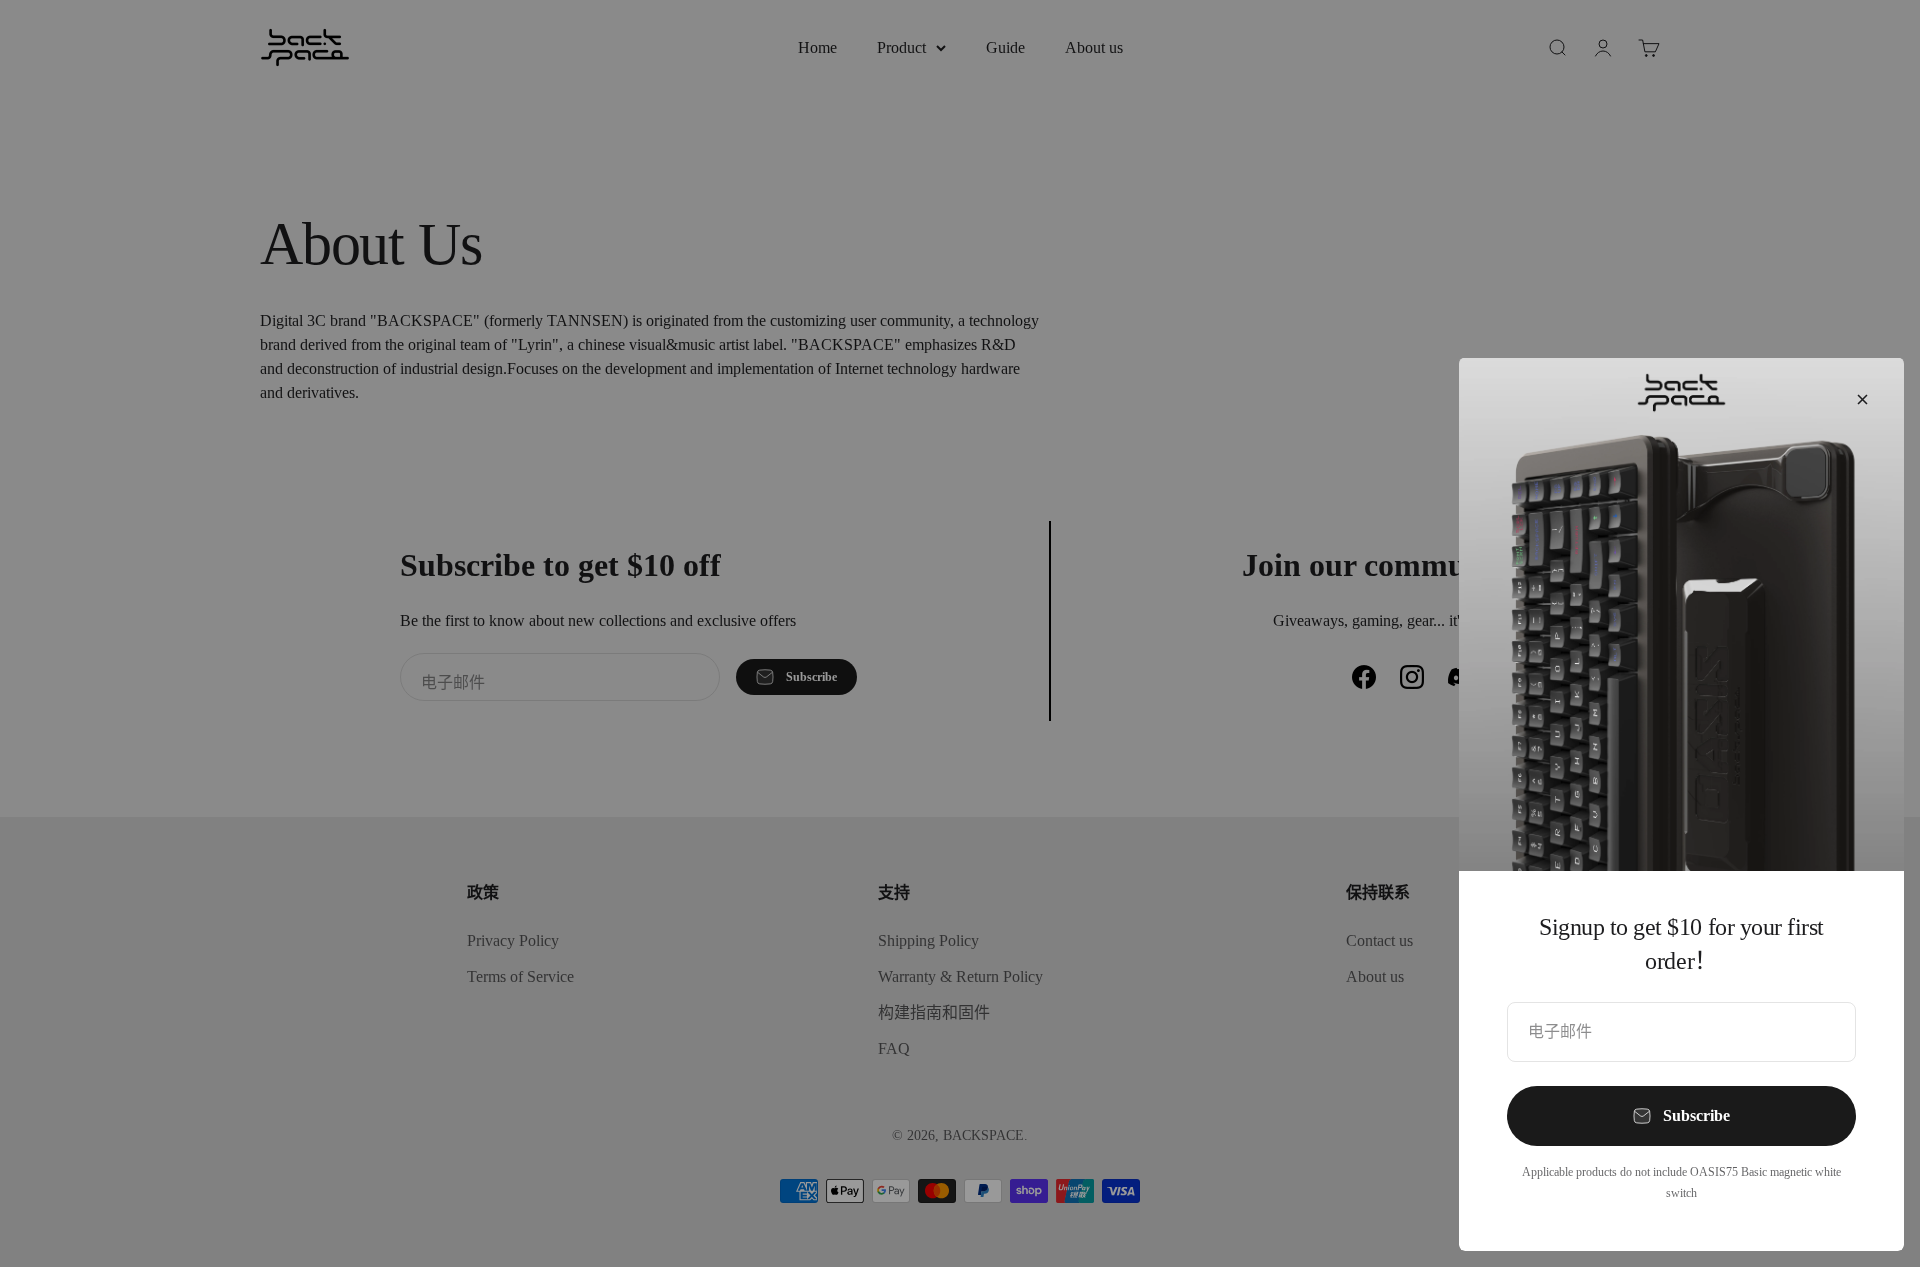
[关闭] (1862, 399)
